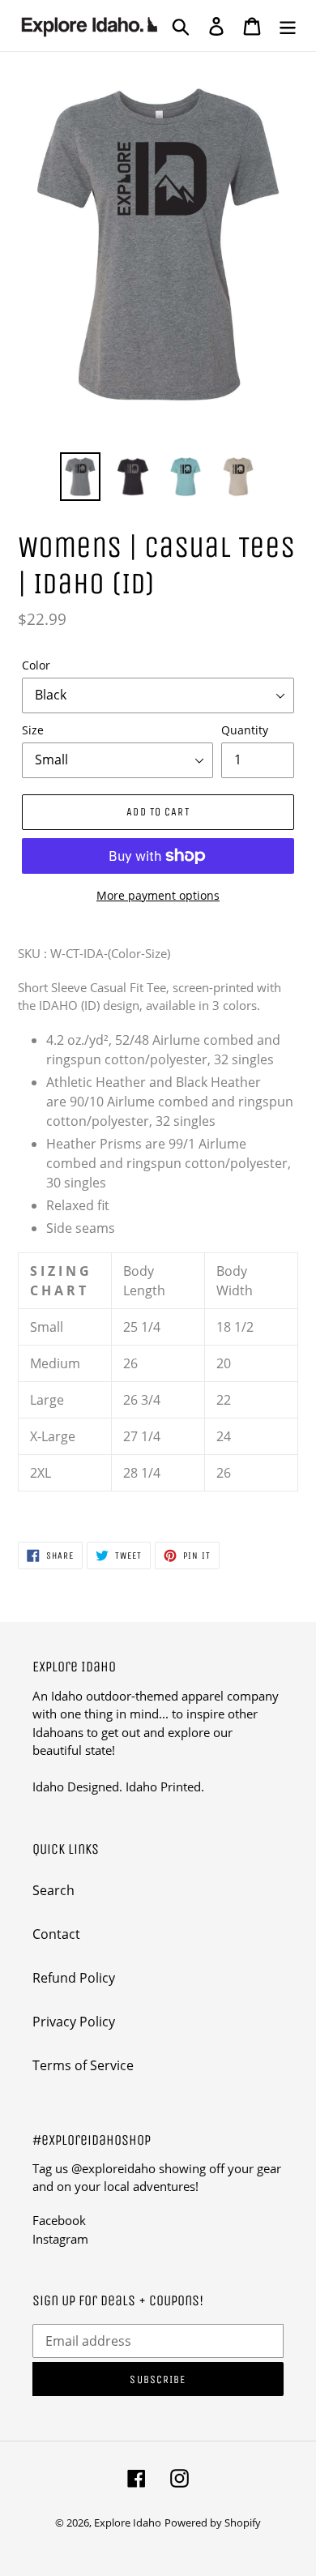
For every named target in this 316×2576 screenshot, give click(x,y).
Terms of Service (83, 2065)
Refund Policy (74, 1978)
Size (33, 730)
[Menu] (288, 26)
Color (36, 665)
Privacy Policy (74, 2022)
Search (53, 1890)
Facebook (59, 2220)
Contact (56, 1934)
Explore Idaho (128, 2523)
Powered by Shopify (213, 2523)
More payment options (158, 895)
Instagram (60, 2239)
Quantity (245, 730)
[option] (81, 477)
